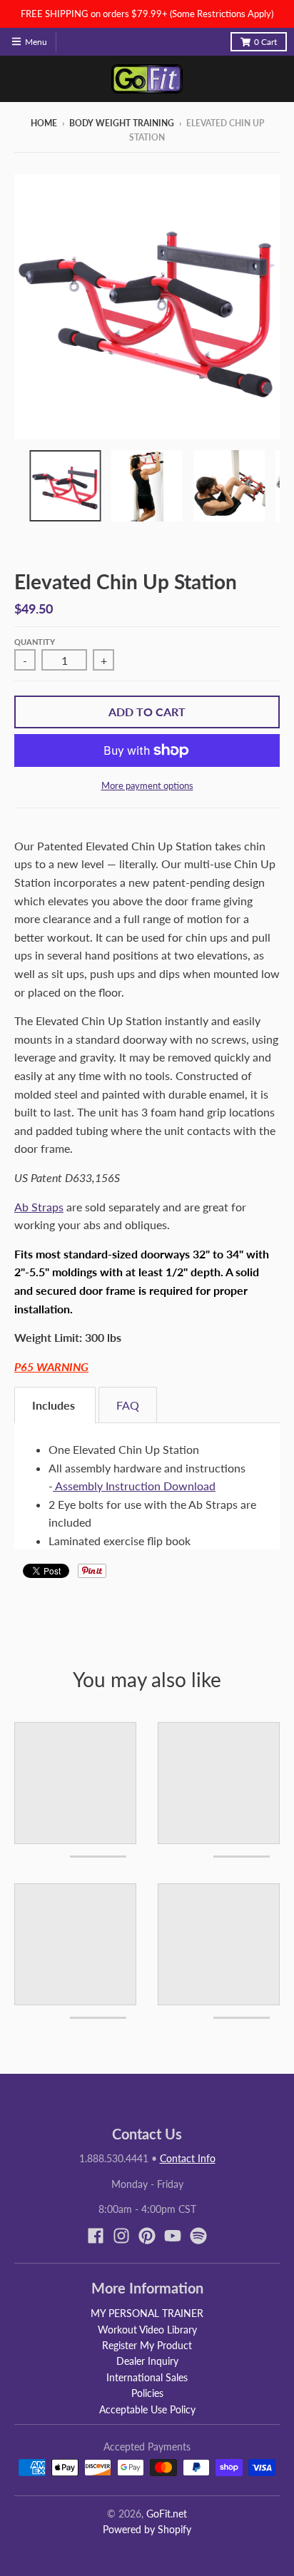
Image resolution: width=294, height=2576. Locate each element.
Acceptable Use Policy (147, 2409)
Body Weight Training (122, 123)
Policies (147, 2393)
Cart (265, 42)
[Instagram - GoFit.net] (121, 2236)
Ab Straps (39, 1207)
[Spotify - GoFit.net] (198, 2236)
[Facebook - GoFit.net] (96, 2236)
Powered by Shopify (147, 2529)
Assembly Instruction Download (134, 1486)
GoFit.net (167, 2514)
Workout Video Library (147, 2330)
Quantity (35, 642)
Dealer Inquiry (147, 2361)
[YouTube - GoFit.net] (173, 2236)
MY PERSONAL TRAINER (147, 2313)
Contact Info (188, 2158)
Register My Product (147, 2345)
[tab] (55, 1405)
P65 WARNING (51, 1366)
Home (44, 123)
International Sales (147, 2377)
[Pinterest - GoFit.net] (147, 2236)
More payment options (147, 785)
